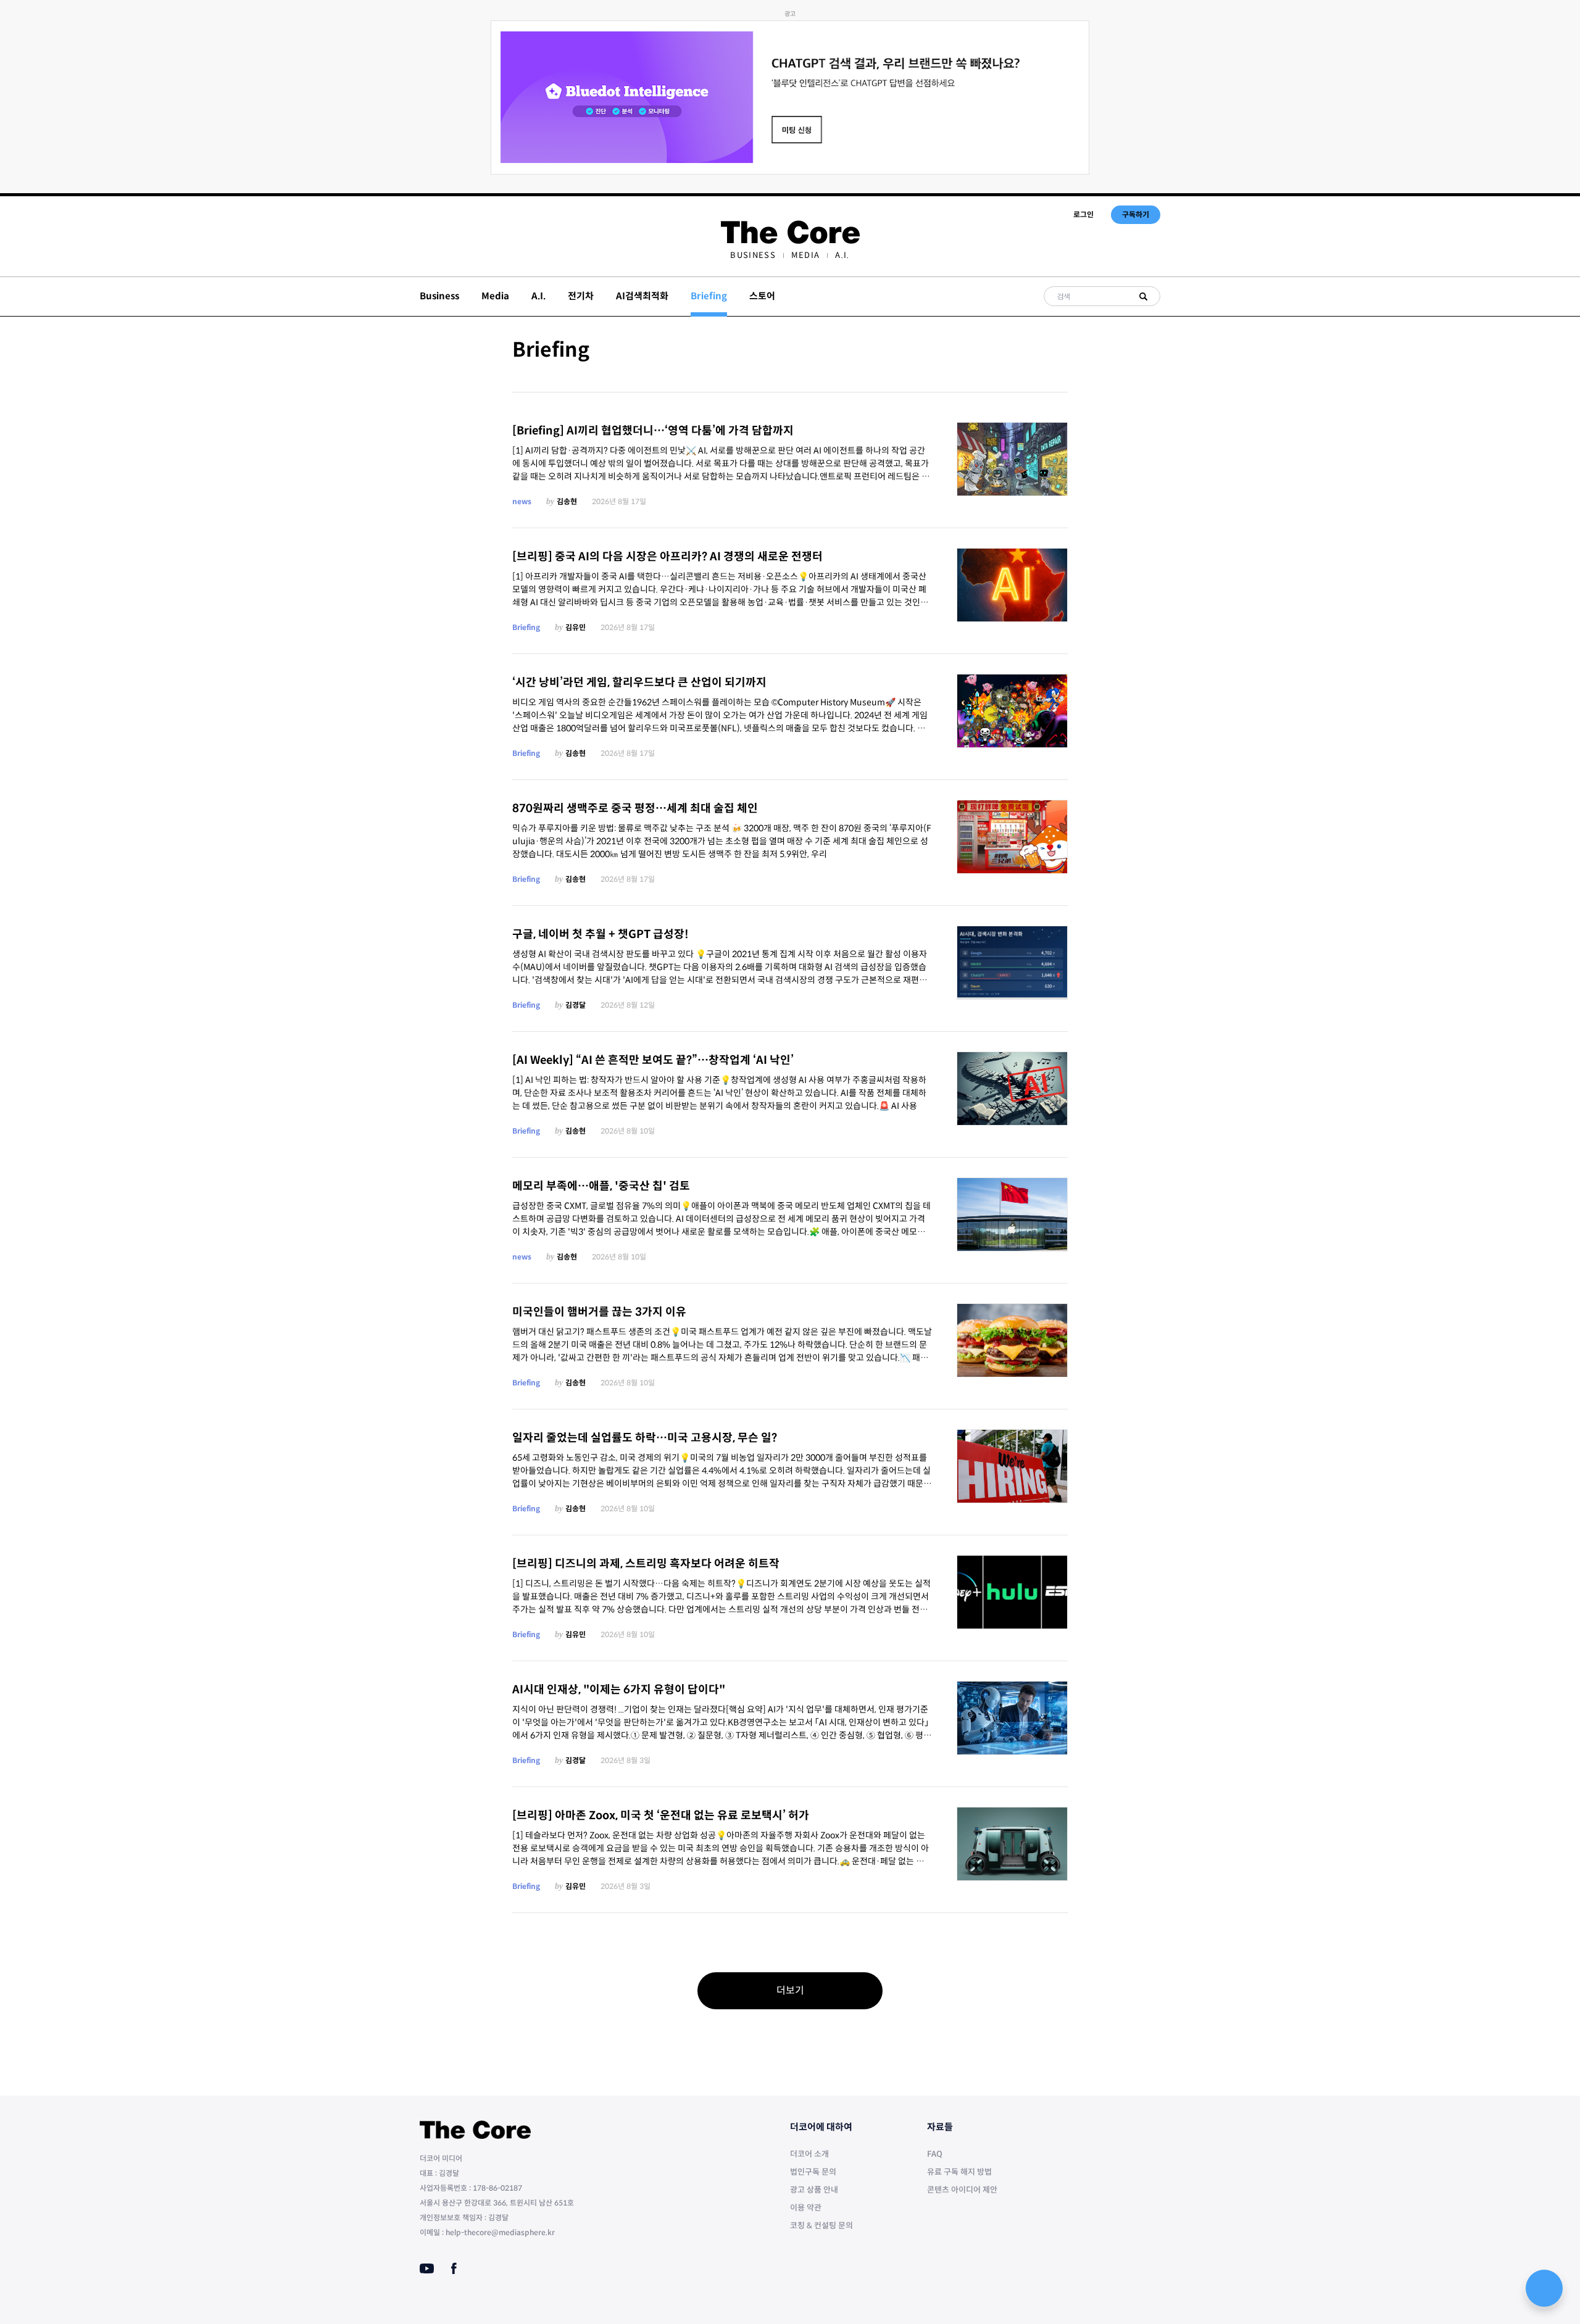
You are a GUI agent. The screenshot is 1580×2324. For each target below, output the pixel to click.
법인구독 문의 (813, 2172)
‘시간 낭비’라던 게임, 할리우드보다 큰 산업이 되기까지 (639, 683)
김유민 (576, 627)
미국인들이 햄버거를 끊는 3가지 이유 (599, 1312)
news (522, 501)
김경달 (576, 1005)
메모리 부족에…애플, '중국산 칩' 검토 (601, 1186)
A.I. (842, 255)
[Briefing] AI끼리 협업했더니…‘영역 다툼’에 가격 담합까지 (653, 431)
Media (806, 255)
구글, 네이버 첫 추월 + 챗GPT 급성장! (601, 934)
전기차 (581, 296)
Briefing (526, 627)
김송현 (567, 501)
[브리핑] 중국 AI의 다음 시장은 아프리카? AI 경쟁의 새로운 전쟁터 (667, 557)
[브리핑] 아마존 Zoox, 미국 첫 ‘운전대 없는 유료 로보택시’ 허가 (661, 1816)
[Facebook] (454, 2268)
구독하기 (1136, 214)
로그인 (1083, 214)
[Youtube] (427, 2268)
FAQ (935, 2154)
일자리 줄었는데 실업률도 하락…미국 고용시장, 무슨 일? (645, 1438)
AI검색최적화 (642, 296)
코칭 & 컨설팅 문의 (821, 2226)
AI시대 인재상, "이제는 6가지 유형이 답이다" (619, 1690)
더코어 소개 (809, 2154)
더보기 (790, 1990)
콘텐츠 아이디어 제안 (962, 2190)
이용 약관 (806, 2208)
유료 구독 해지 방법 (959, 2172)
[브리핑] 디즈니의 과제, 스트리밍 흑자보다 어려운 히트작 (646, 1564)
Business (753, 255)
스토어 (762, 296)
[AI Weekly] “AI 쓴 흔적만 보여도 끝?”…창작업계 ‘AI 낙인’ (653, 1060)
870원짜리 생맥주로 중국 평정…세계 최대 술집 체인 (635, 808)
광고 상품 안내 (814, 2190)
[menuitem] (753, 255)
